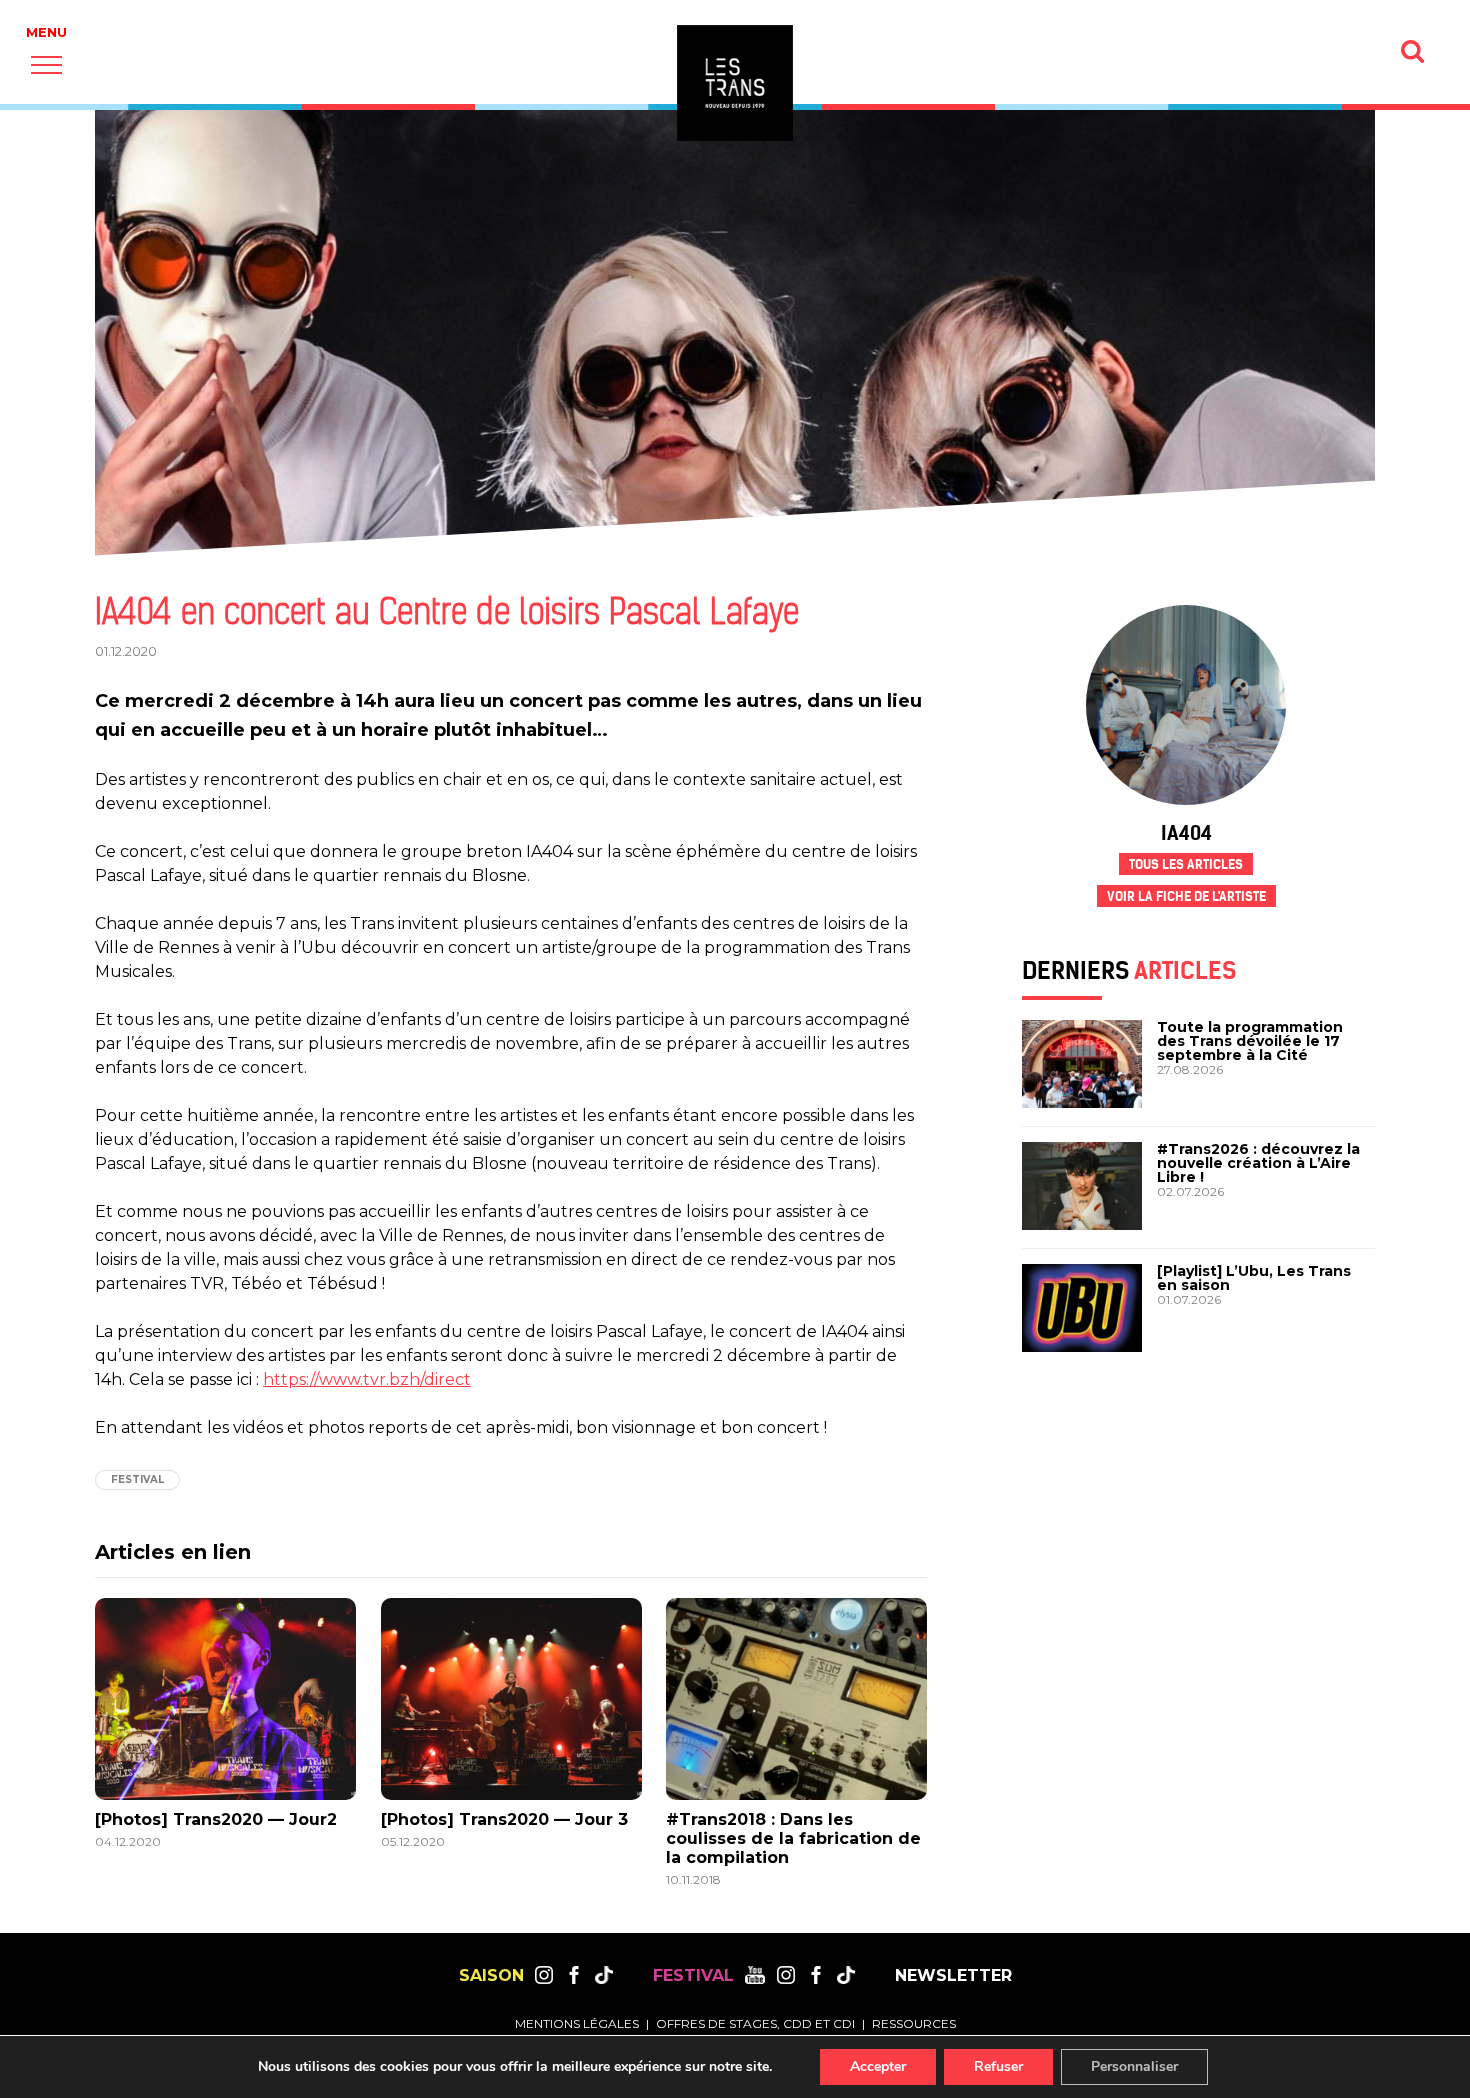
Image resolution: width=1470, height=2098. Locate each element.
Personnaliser (1134, 2066)
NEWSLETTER (953, 1976)
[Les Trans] (735, 83)
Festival (137, 1479)
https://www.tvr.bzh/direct (367, 1379)
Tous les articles (1186, 864)
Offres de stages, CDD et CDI (755, 2023)
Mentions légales (577, 2023)
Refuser (998, 2066)
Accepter (878, 2066)
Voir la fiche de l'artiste (1186, 896)
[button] (46, 64)
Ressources (914, 2023)
